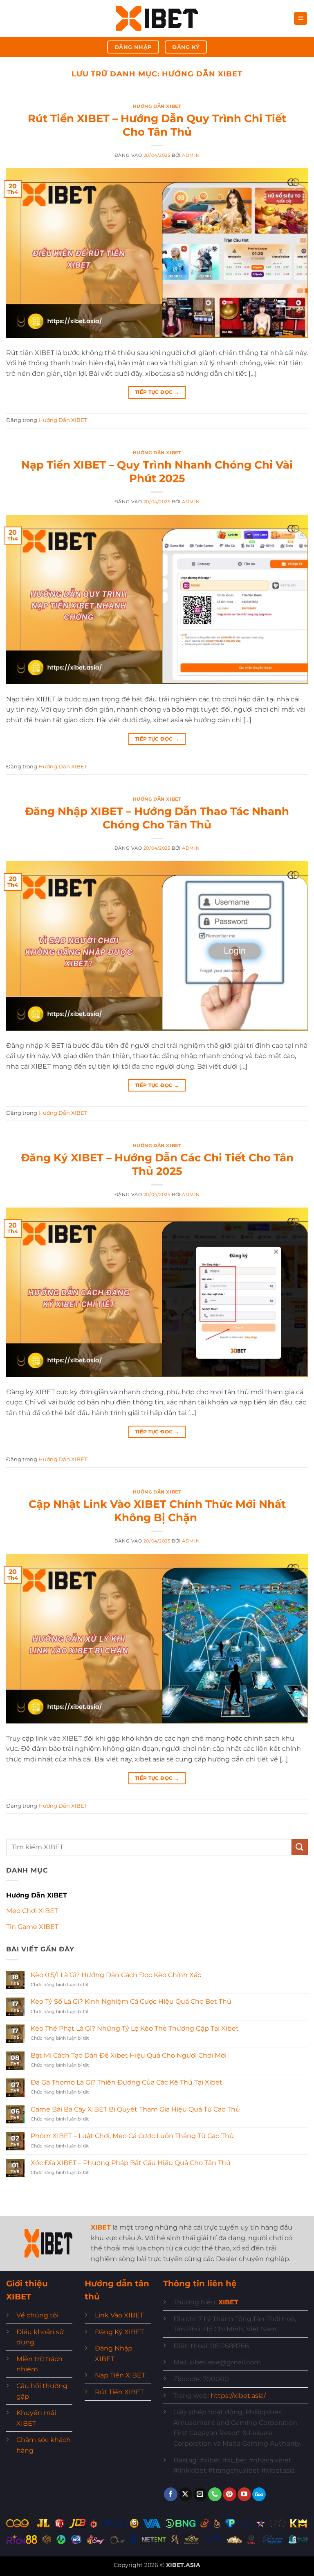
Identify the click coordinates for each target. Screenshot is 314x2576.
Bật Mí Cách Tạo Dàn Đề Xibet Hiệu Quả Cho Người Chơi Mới (129, 2055)
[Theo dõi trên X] (185, 2494)
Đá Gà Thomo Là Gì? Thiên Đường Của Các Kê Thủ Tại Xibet (127, 2082)
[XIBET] (157, 19)
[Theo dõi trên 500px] (259, 2494)
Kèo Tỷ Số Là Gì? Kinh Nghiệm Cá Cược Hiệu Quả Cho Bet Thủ (131, 2001)
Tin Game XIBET (32, 1927)
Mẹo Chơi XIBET (32, 1911)
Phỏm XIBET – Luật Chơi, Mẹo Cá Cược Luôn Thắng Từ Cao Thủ (132, 2136)
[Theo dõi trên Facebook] (171, 2494)
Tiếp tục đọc (157, 392)
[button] (301, 19)
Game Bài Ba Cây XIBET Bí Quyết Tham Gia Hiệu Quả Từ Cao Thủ (135, 2109)
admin (191, 155)
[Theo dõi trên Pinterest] (230, 2494)
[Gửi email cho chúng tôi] (200, 2494)
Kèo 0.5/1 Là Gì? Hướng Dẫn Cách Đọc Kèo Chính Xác (116, 1975)
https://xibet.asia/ (238, 2396)
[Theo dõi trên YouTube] (244, 2494)
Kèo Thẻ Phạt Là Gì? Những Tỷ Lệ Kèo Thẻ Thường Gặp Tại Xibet (135, 2028)
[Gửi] (300, 1847)
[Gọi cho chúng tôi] (215, 2494)
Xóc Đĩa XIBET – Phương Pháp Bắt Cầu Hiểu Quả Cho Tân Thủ (131, 2163)
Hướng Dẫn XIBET (157, 106)
